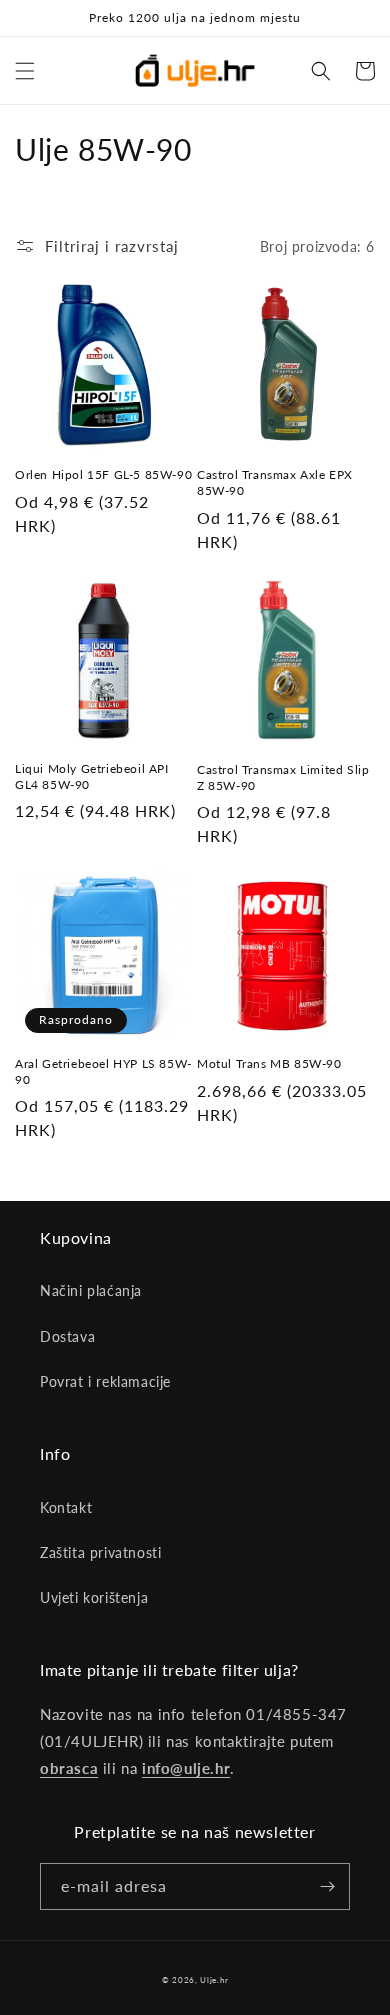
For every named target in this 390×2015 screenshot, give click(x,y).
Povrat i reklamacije (105, 1381)
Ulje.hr (214, 1980)
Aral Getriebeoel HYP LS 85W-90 (103, 1071)
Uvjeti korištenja (94, 1597)
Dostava (67, 1336)
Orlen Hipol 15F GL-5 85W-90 (103, 474)
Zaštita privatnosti (100, 1552)
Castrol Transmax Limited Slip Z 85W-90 (283, 777)
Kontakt (66, 1507)
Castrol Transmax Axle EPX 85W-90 (275, 482)
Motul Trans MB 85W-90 (269, 1063)
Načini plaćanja (91, 1290)
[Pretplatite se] (327, 1886)
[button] (25, 71)
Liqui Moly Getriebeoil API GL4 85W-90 (92, 776)
